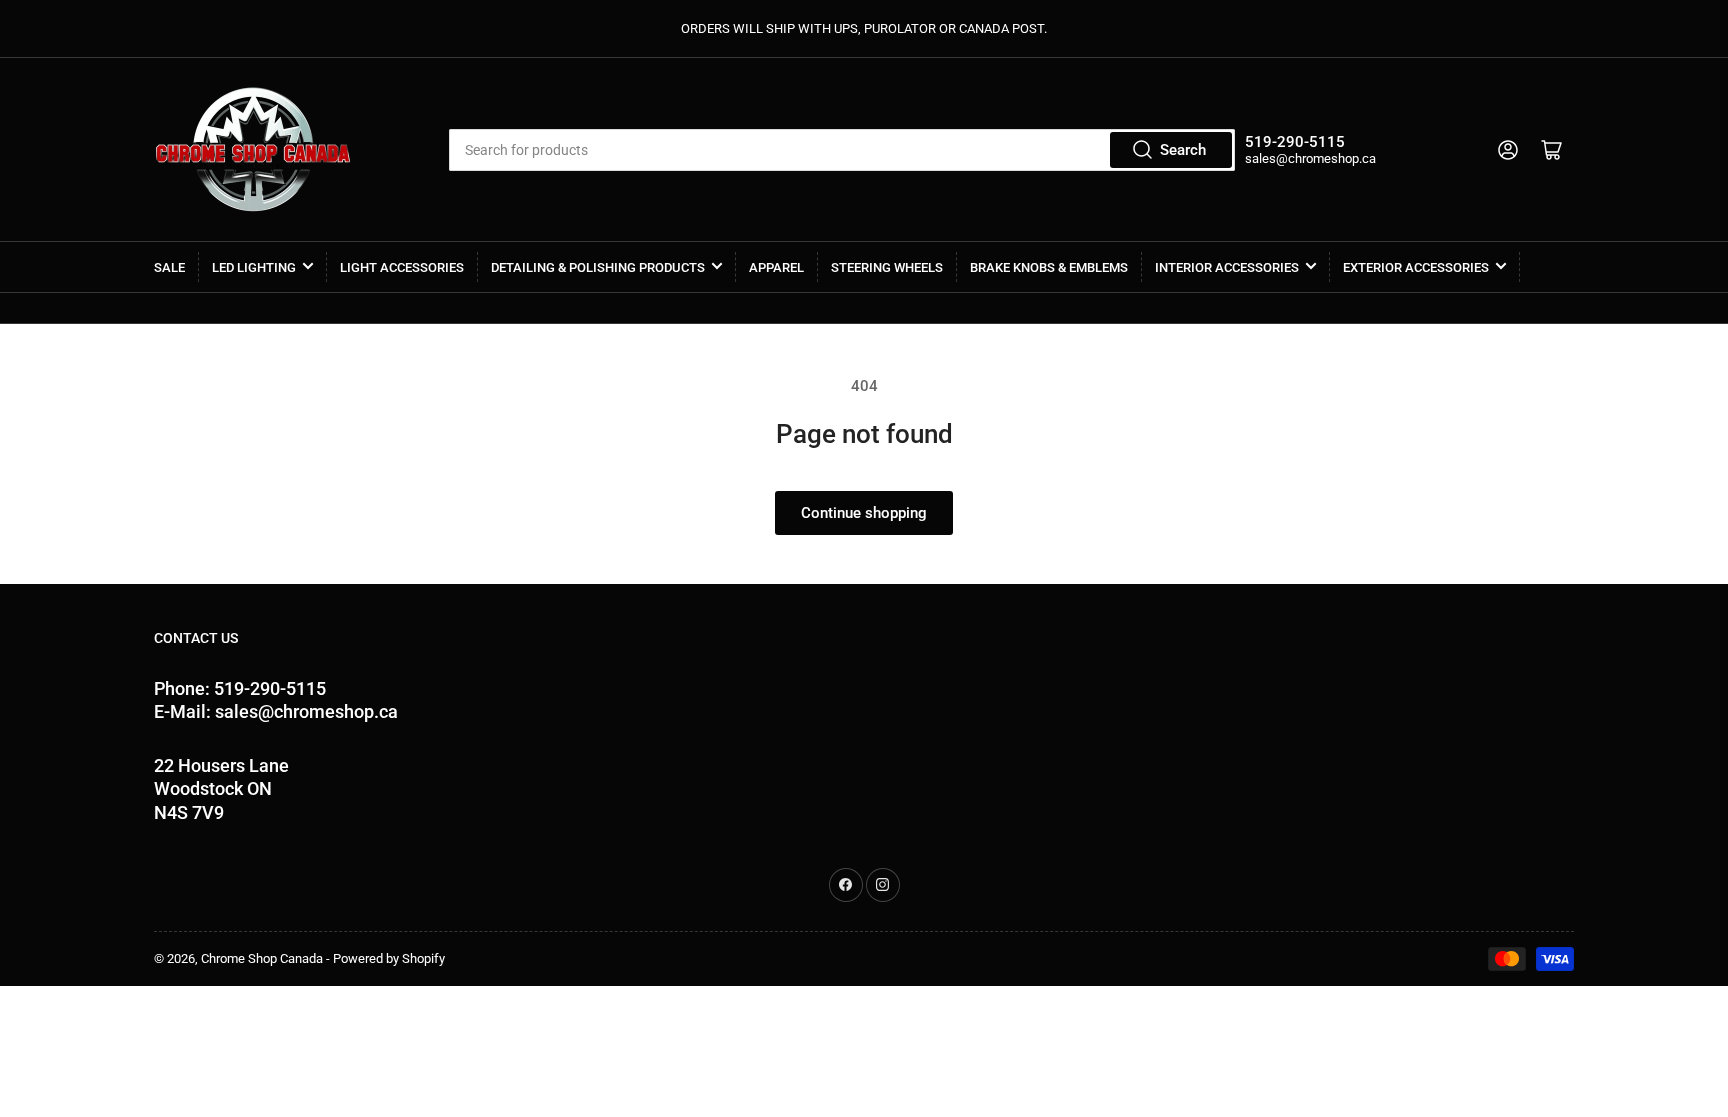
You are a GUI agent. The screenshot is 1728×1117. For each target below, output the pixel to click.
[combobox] (842, 150)
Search (1183, 150)
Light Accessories (402, 267)
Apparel (776, 267)
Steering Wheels (887, 267)
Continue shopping (864, 513)
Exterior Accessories (1416, 267)
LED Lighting (254, 267)
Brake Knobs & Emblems (1049, 267)
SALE (169, 267)
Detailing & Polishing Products (598, 267)
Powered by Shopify (389, 958)
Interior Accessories (1227, 267)
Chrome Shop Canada (262, 958)
